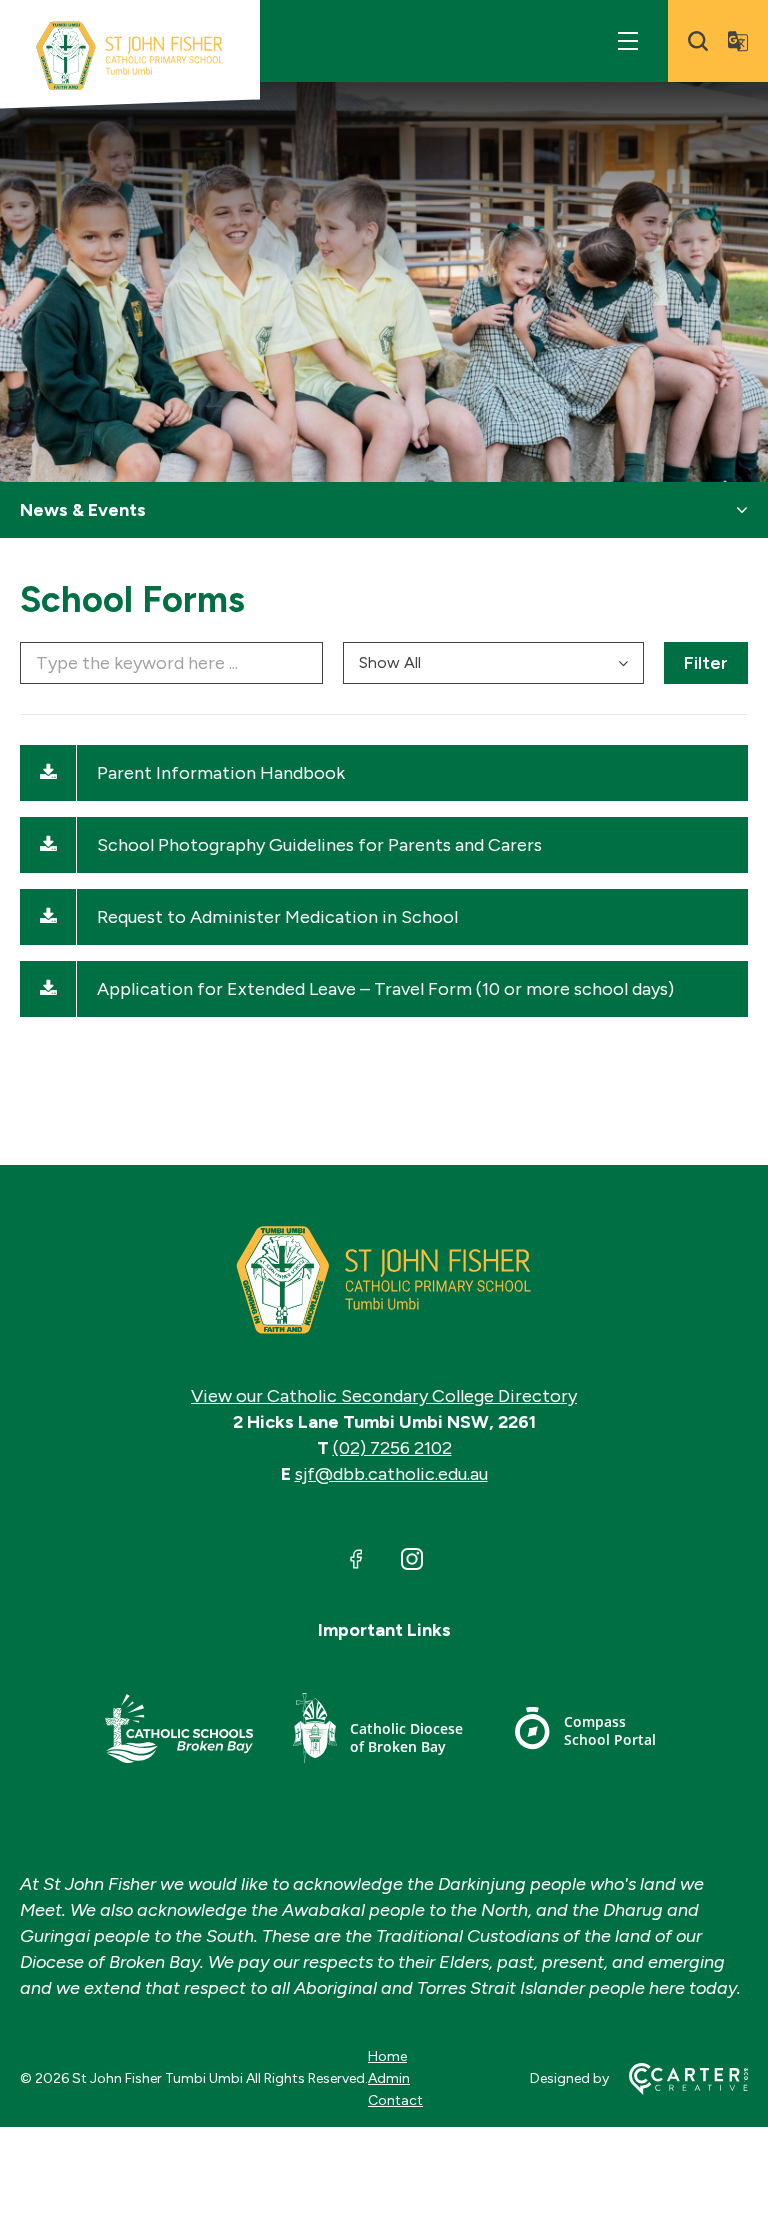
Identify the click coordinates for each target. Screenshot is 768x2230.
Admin (389, 2078)
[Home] (384, 1280)
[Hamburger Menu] (628, 41)
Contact (395, 2100)
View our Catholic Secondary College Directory (384, 1396)
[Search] (698, 41)
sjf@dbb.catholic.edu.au (391, 1474)
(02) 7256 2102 (392, 1448)
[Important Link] (179, 1731)
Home (387, 2056)
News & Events (83, 510)
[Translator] (738, 41)
